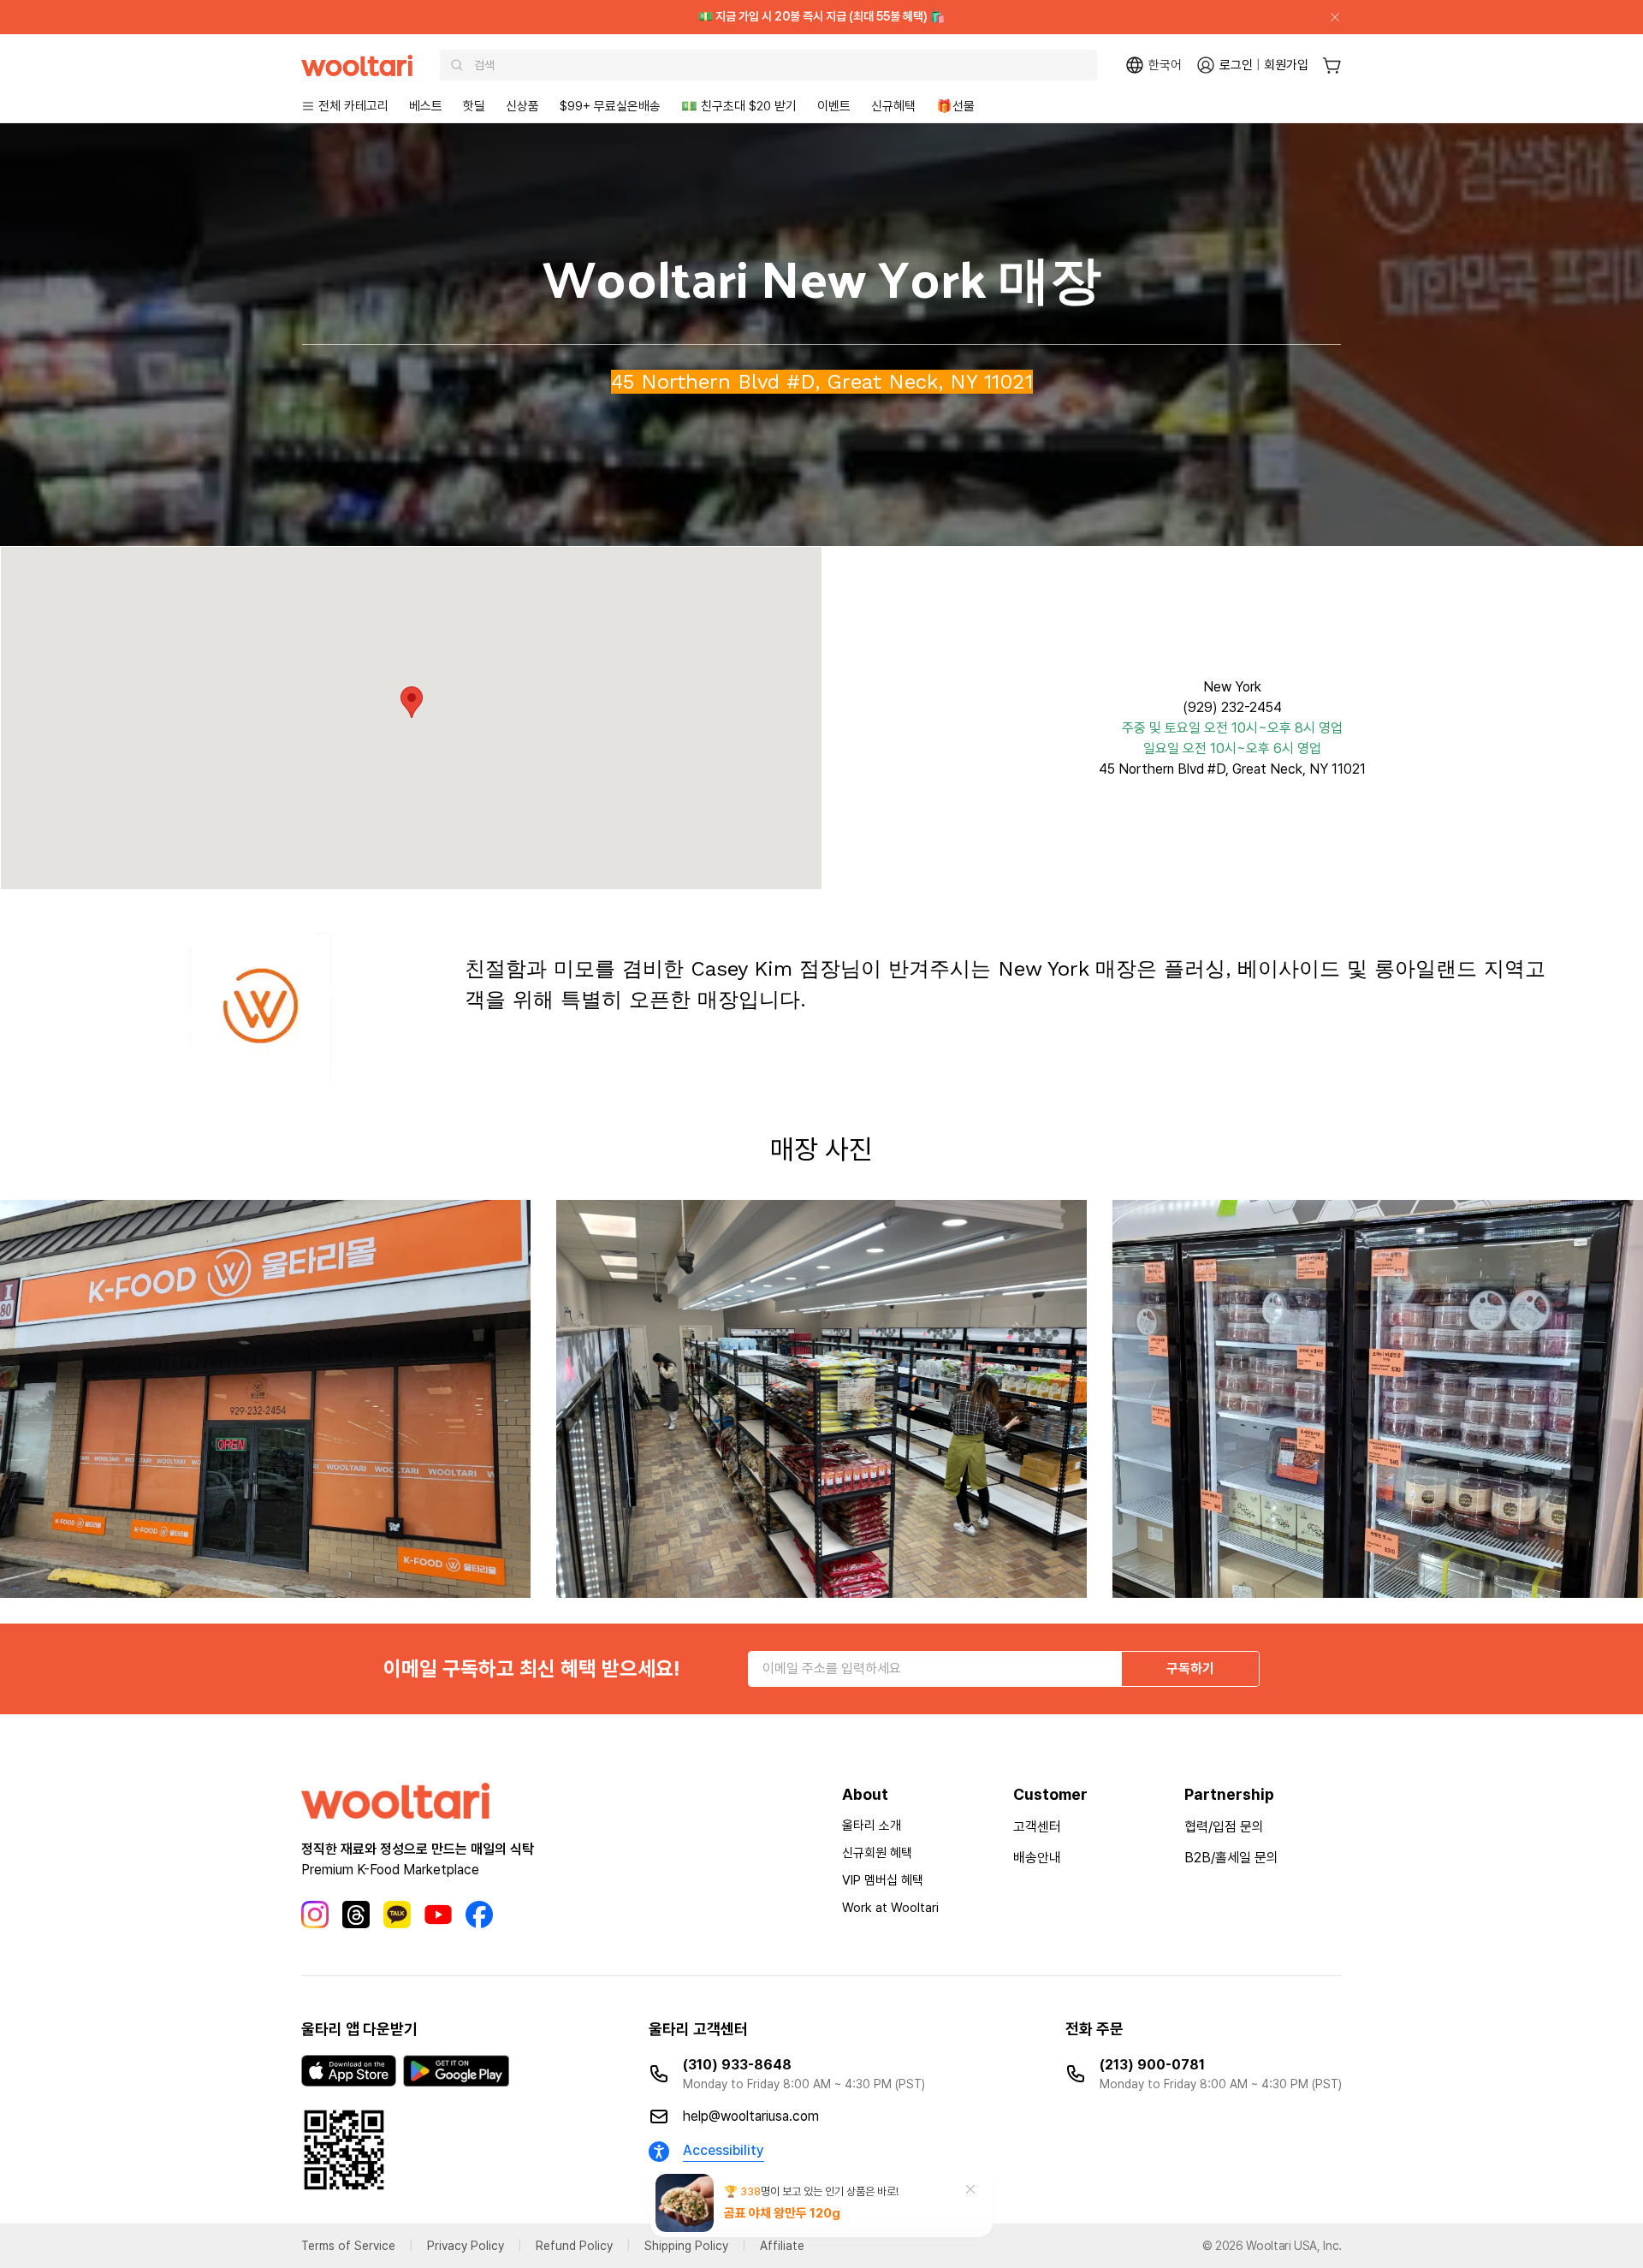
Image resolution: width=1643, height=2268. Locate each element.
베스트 (426, 106)
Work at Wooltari (890, 1908)
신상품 (522, 106)
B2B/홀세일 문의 (1231, 1858)
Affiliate (782, 2246)
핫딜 (474, 106)
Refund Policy (574, 2246)
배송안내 (1037, 1858)
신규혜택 (893, 106)
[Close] (1328, 17)
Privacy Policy (466, 2246)
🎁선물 (955, 106)
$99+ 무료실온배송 (610, 106)
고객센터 (1037, 1827)
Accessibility (724, 2150)
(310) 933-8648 (737, 2065)
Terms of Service (348, 2246)
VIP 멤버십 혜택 (883, 1880)
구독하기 (1190, 1668)
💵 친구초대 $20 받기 (739, 106)
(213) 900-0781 (1152, 2065)
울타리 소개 (872, 1826)
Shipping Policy (686, 2246)
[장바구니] (1332, 65)
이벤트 (834, 106)
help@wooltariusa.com (751, 2116)
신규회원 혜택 (877, 1853)
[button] (412, 702)
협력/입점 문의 (1224, 1827)
